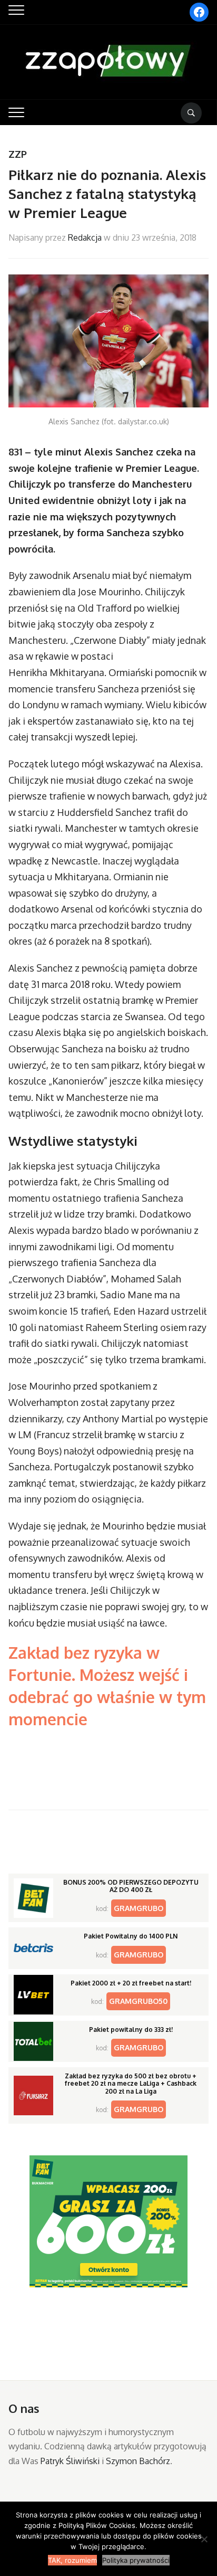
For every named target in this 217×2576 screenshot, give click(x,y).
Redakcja (85, 237)
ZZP (18, 154)
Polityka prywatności (136, 2560)
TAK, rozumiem (72, 2560)
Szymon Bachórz (138, 2461)
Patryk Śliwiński (70, 2461)
